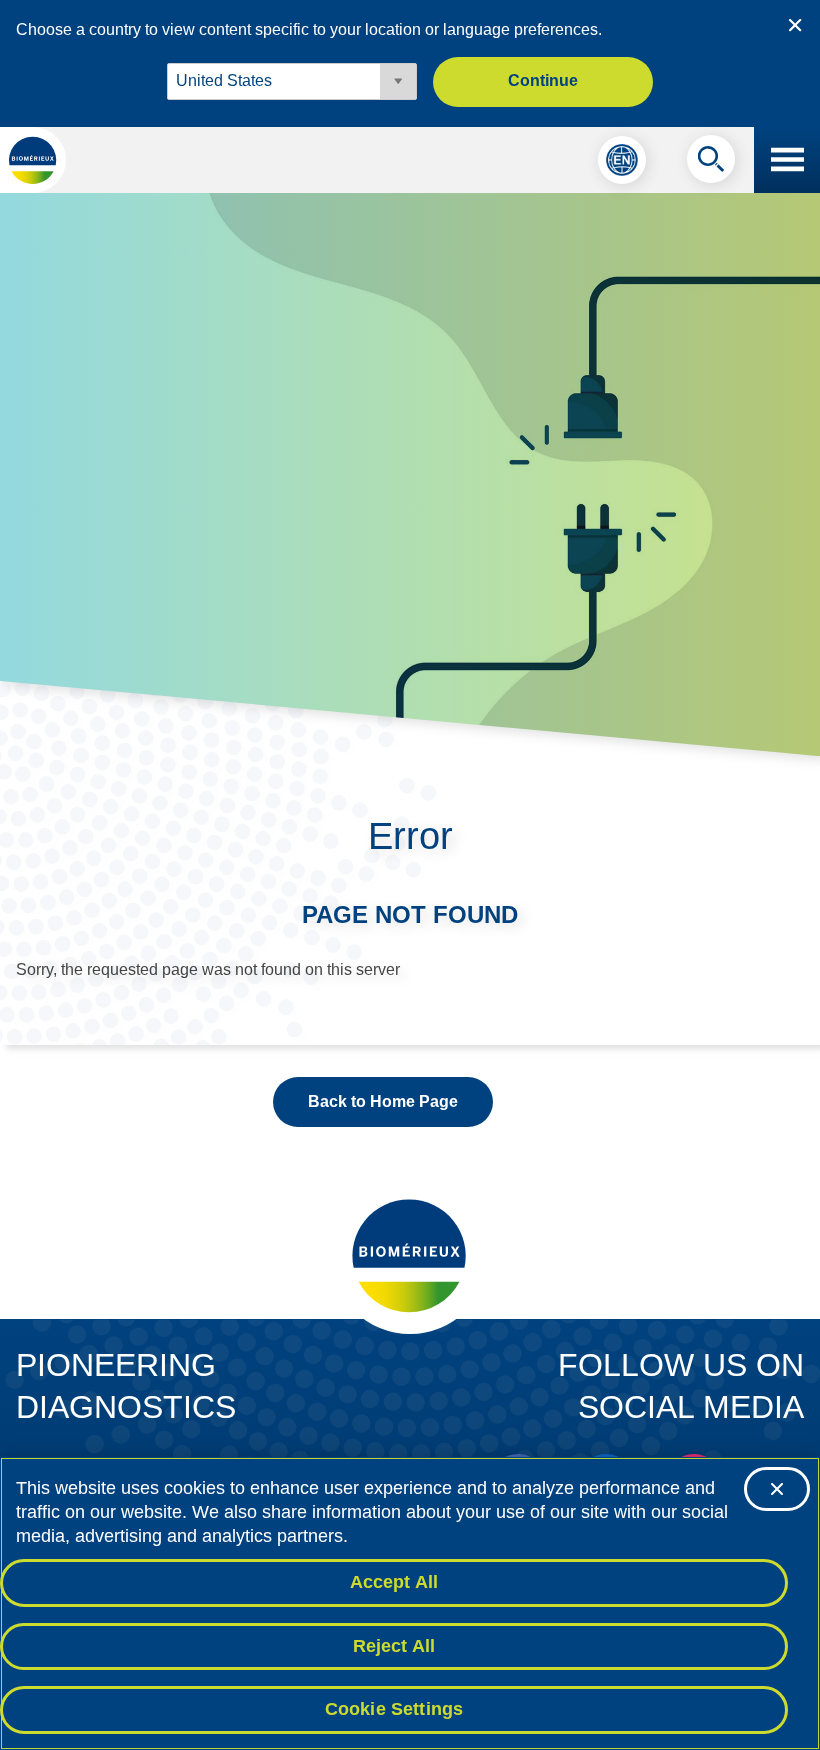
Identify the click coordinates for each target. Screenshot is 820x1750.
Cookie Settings (394, 1709)
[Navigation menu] (787, 160)
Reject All (394, 1646)
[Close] (777, 1489)
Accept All (394, 1582)
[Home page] (33, 160)
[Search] (711, 164)
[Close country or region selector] (795, 25)
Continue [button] (543, 80)
